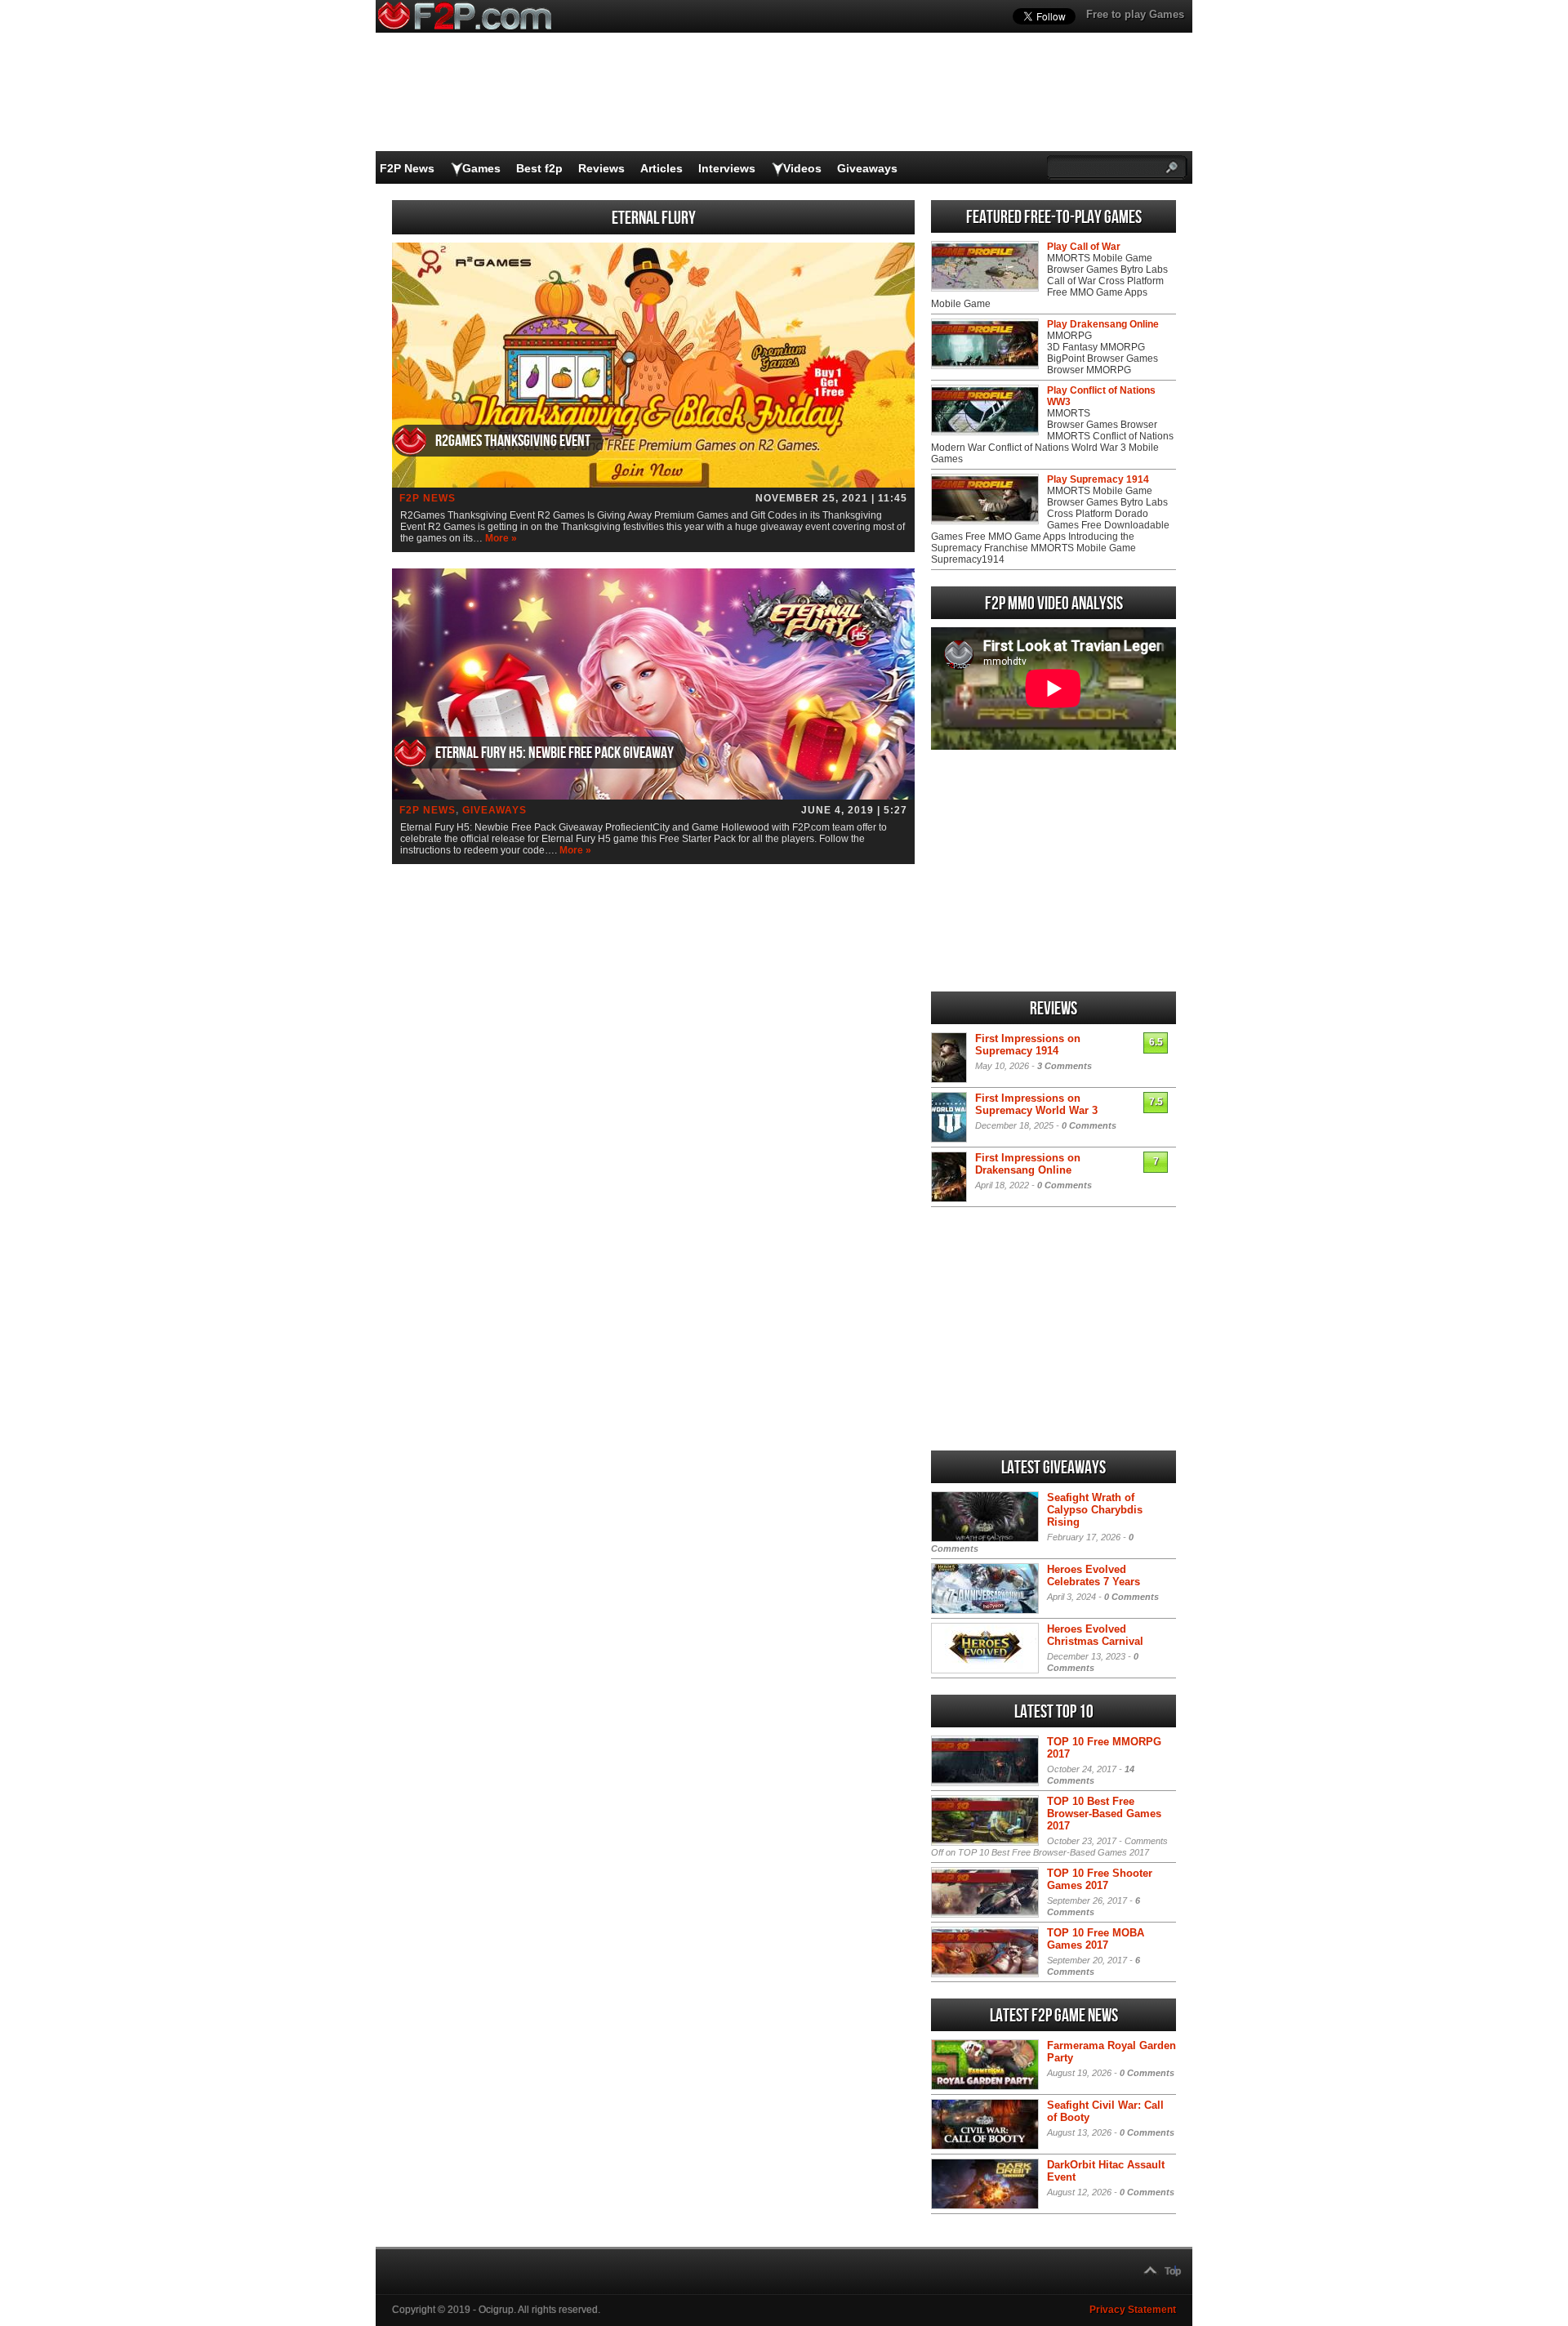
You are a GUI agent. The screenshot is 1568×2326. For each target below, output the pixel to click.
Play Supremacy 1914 (1098, 479)
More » (501, 538)
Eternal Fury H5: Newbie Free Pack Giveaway (555, 753)
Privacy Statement (1133, 2310)
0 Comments (1089, 1125)
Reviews (601, 168)
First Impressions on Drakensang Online (1028, 1164)
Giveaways (867, 168)
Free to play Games (1135, 14)
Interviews (727, 168)
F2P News (407, 168)
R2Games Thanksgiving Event (513, 441)
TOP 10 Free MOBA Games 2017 (1096, 1939)
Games (481, 168)
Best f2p (539, 168)
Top (1173, 2271)
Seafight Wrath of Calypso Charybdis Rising (1095, 1510)
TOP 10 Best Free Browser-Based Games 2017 (1104, 1814)
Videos (802, 168)
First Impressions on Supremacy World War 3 (1036, 1104)
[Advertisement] (1053, 871)
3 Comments (1065, 1066)
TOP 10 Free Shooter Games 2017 (1100, 1879)
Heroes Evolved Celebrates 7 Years (1094, 1575)
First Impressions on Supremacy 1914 (1028, 1045)
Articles (661, 168)
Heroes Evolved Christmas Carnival (1095, 1635)
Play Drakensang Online (1103, 324)
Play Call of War (1084, 247)
